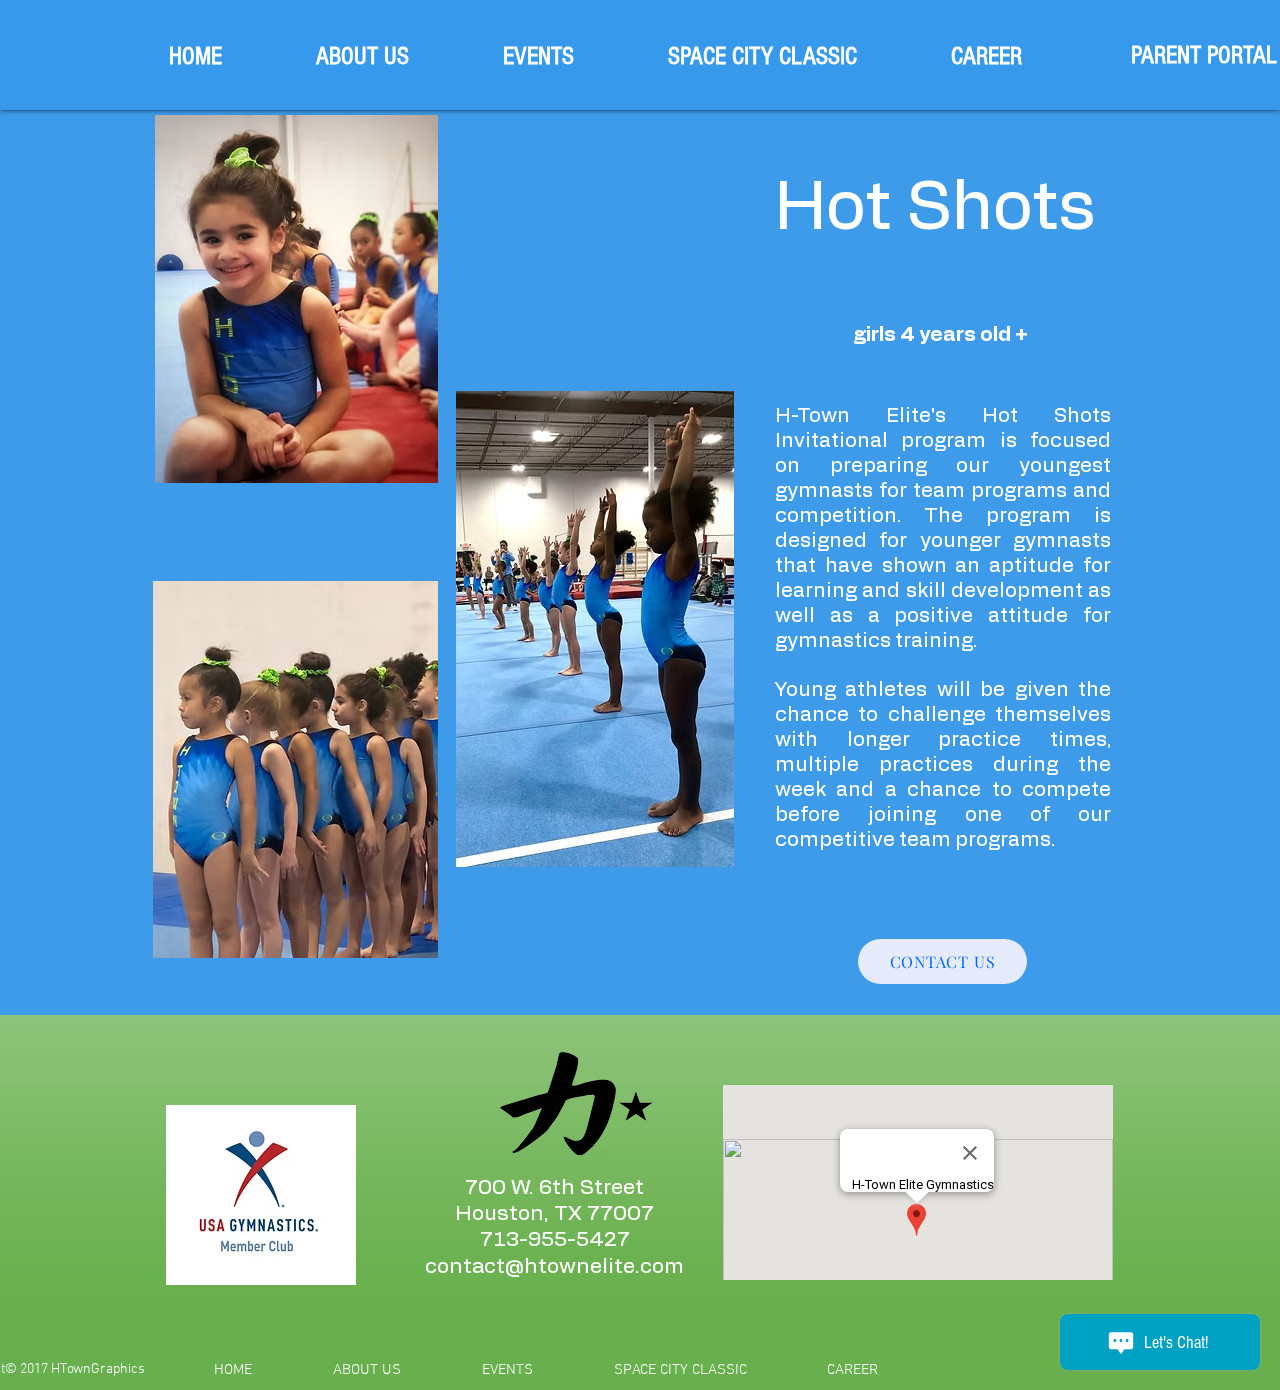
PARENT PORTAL (1204, 55)
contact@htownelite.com (554, 1266)
